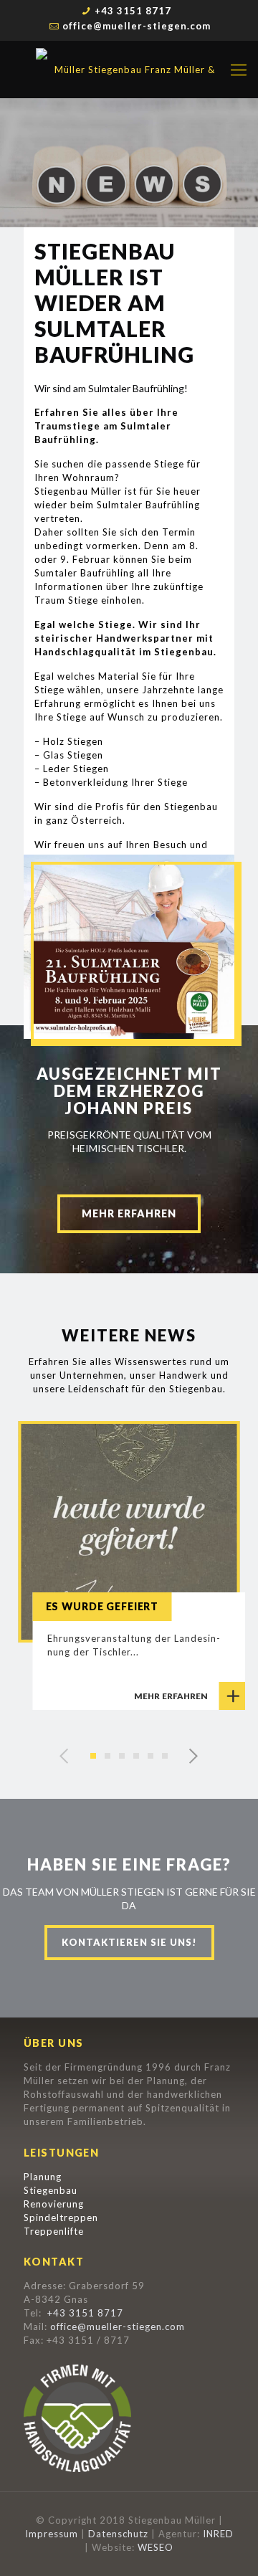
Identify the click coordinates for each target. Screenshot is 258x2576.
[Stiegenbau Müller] (129, 70)
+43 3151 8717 (133, 11)
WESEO (156, 2547)
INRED (218, 2534)
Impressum (52, 2534)
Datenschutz (118, 2534)
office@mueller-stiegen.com (137, 26)
